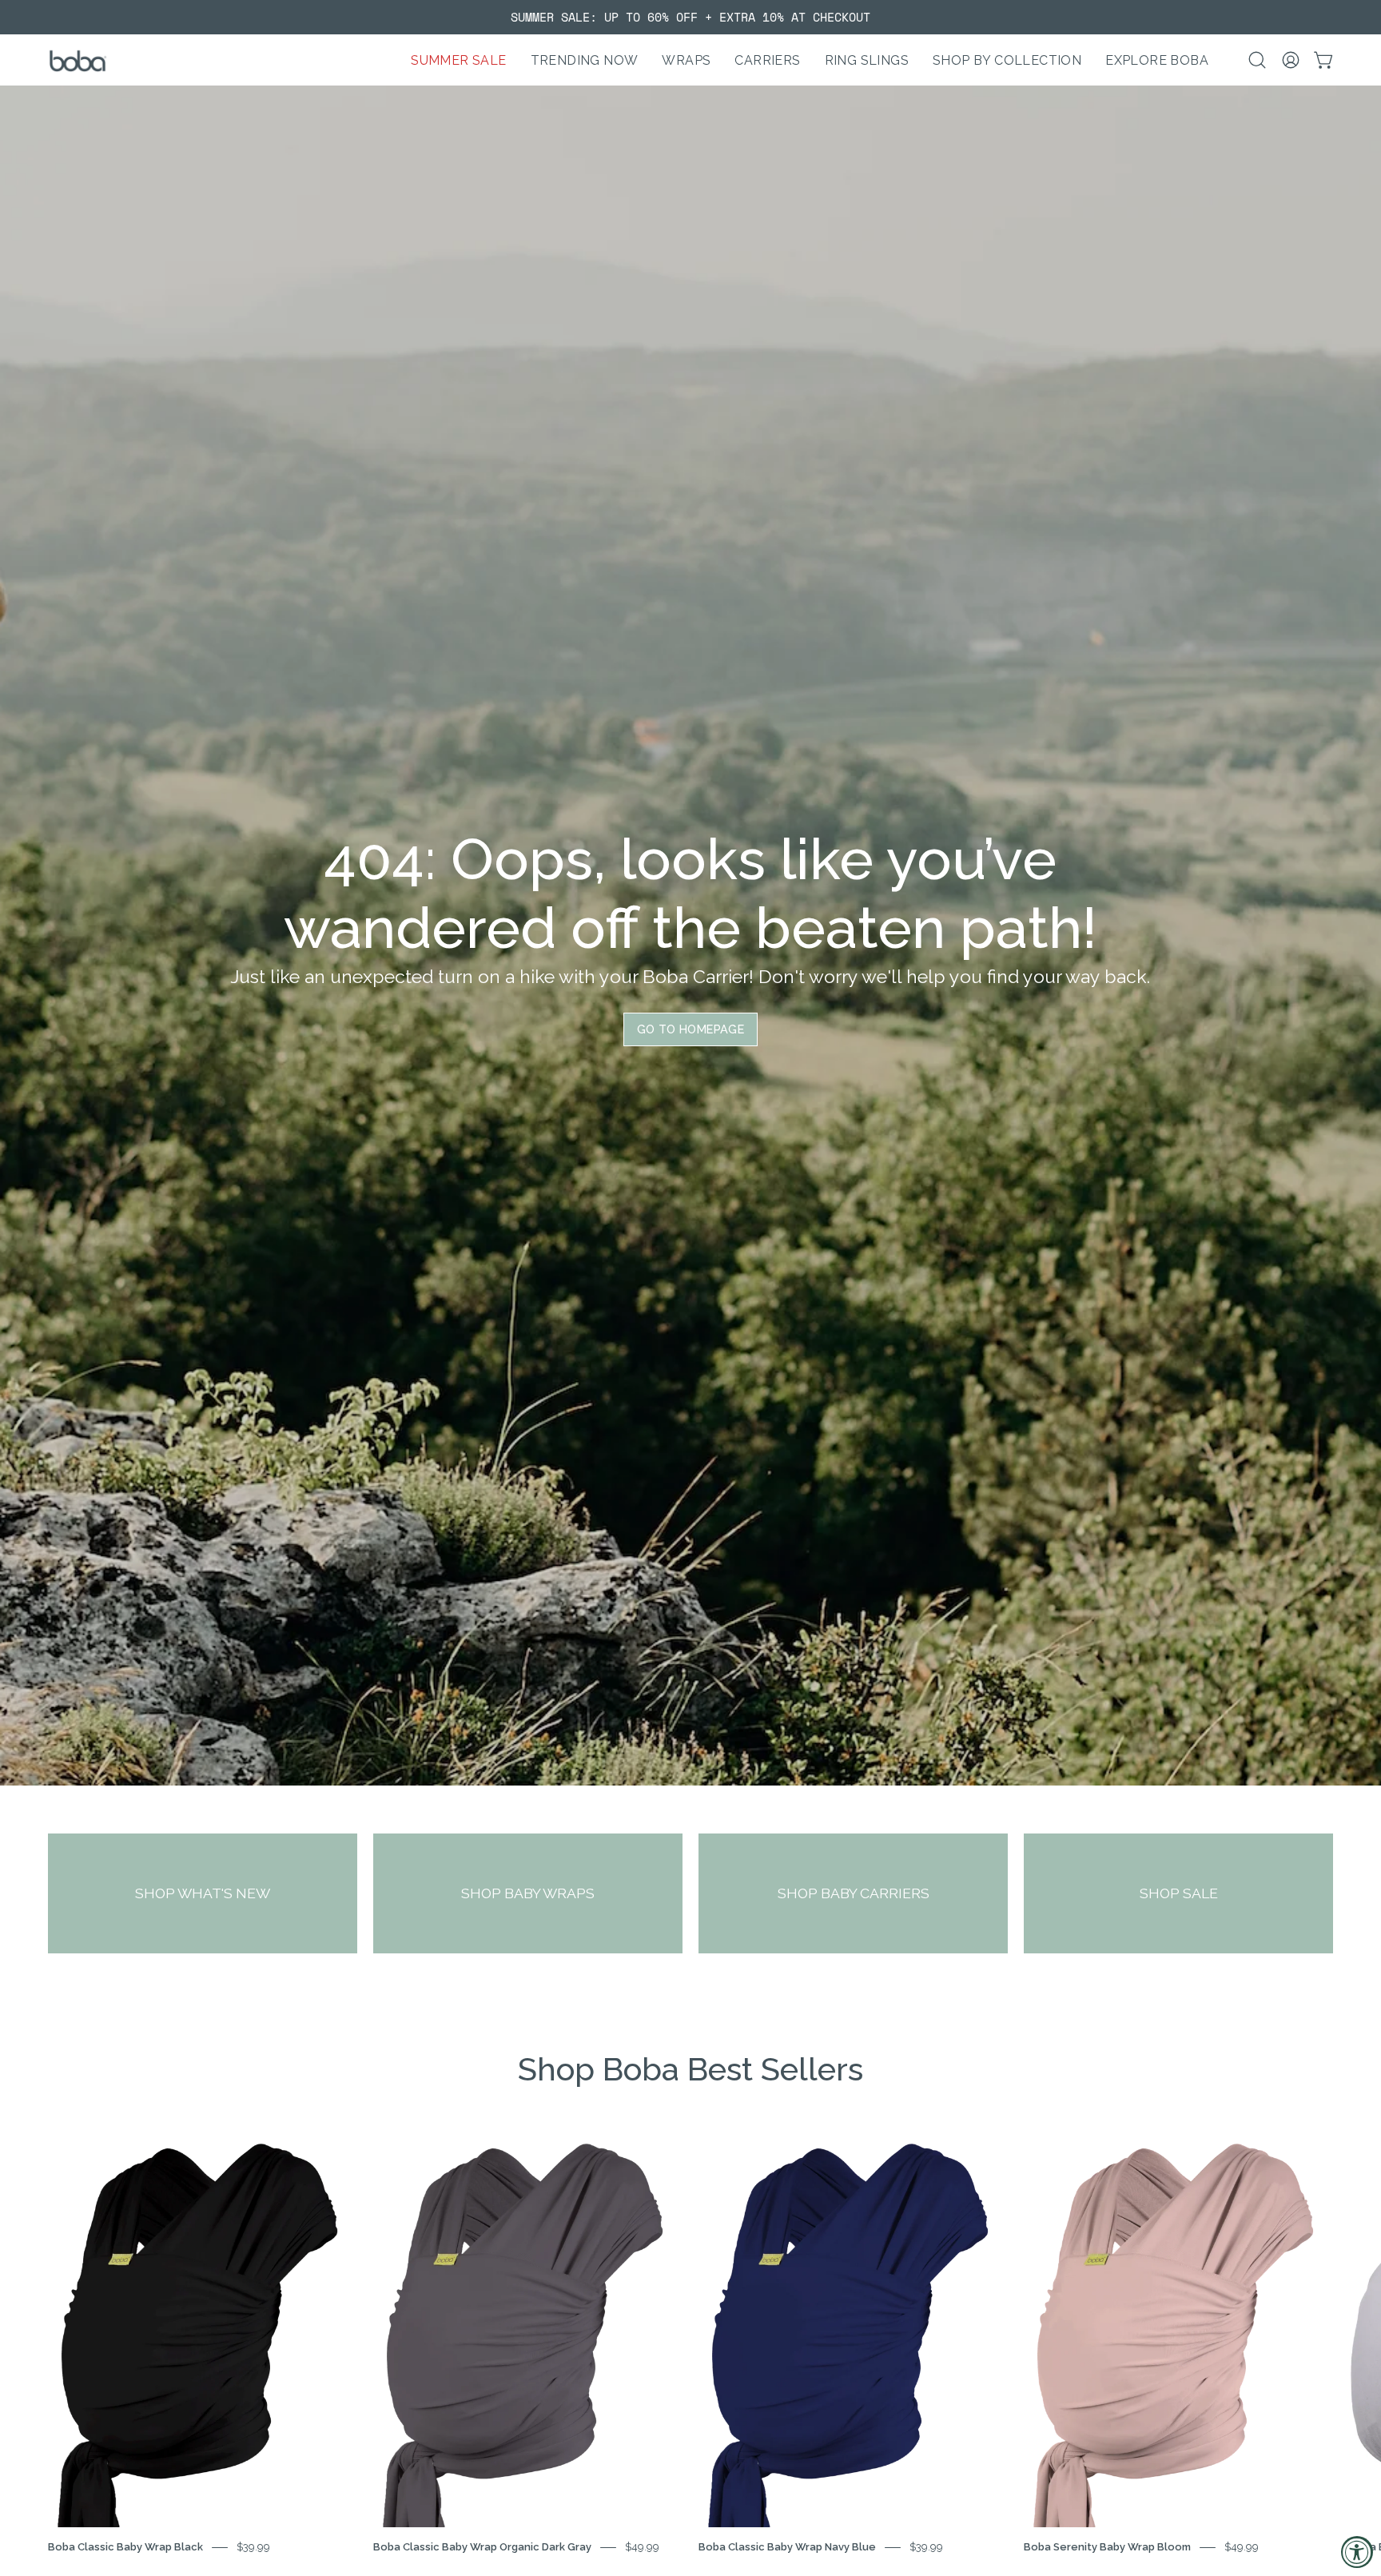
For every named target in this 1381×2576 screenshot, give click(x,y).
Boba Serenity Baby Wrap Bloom (1107, 2547)
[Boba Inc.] (80, 60)
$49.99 (642, 2547)
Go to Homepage (690, 1029)
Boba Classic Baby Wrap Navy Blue (787, 2547)
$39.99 (253, 2547)
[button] (585, 60)
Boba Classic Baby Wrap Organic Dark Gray (482, 2547)
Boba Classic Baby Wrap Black (125, 2547)
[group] (690, 17)
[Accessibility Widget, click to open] (1357, 2552)
